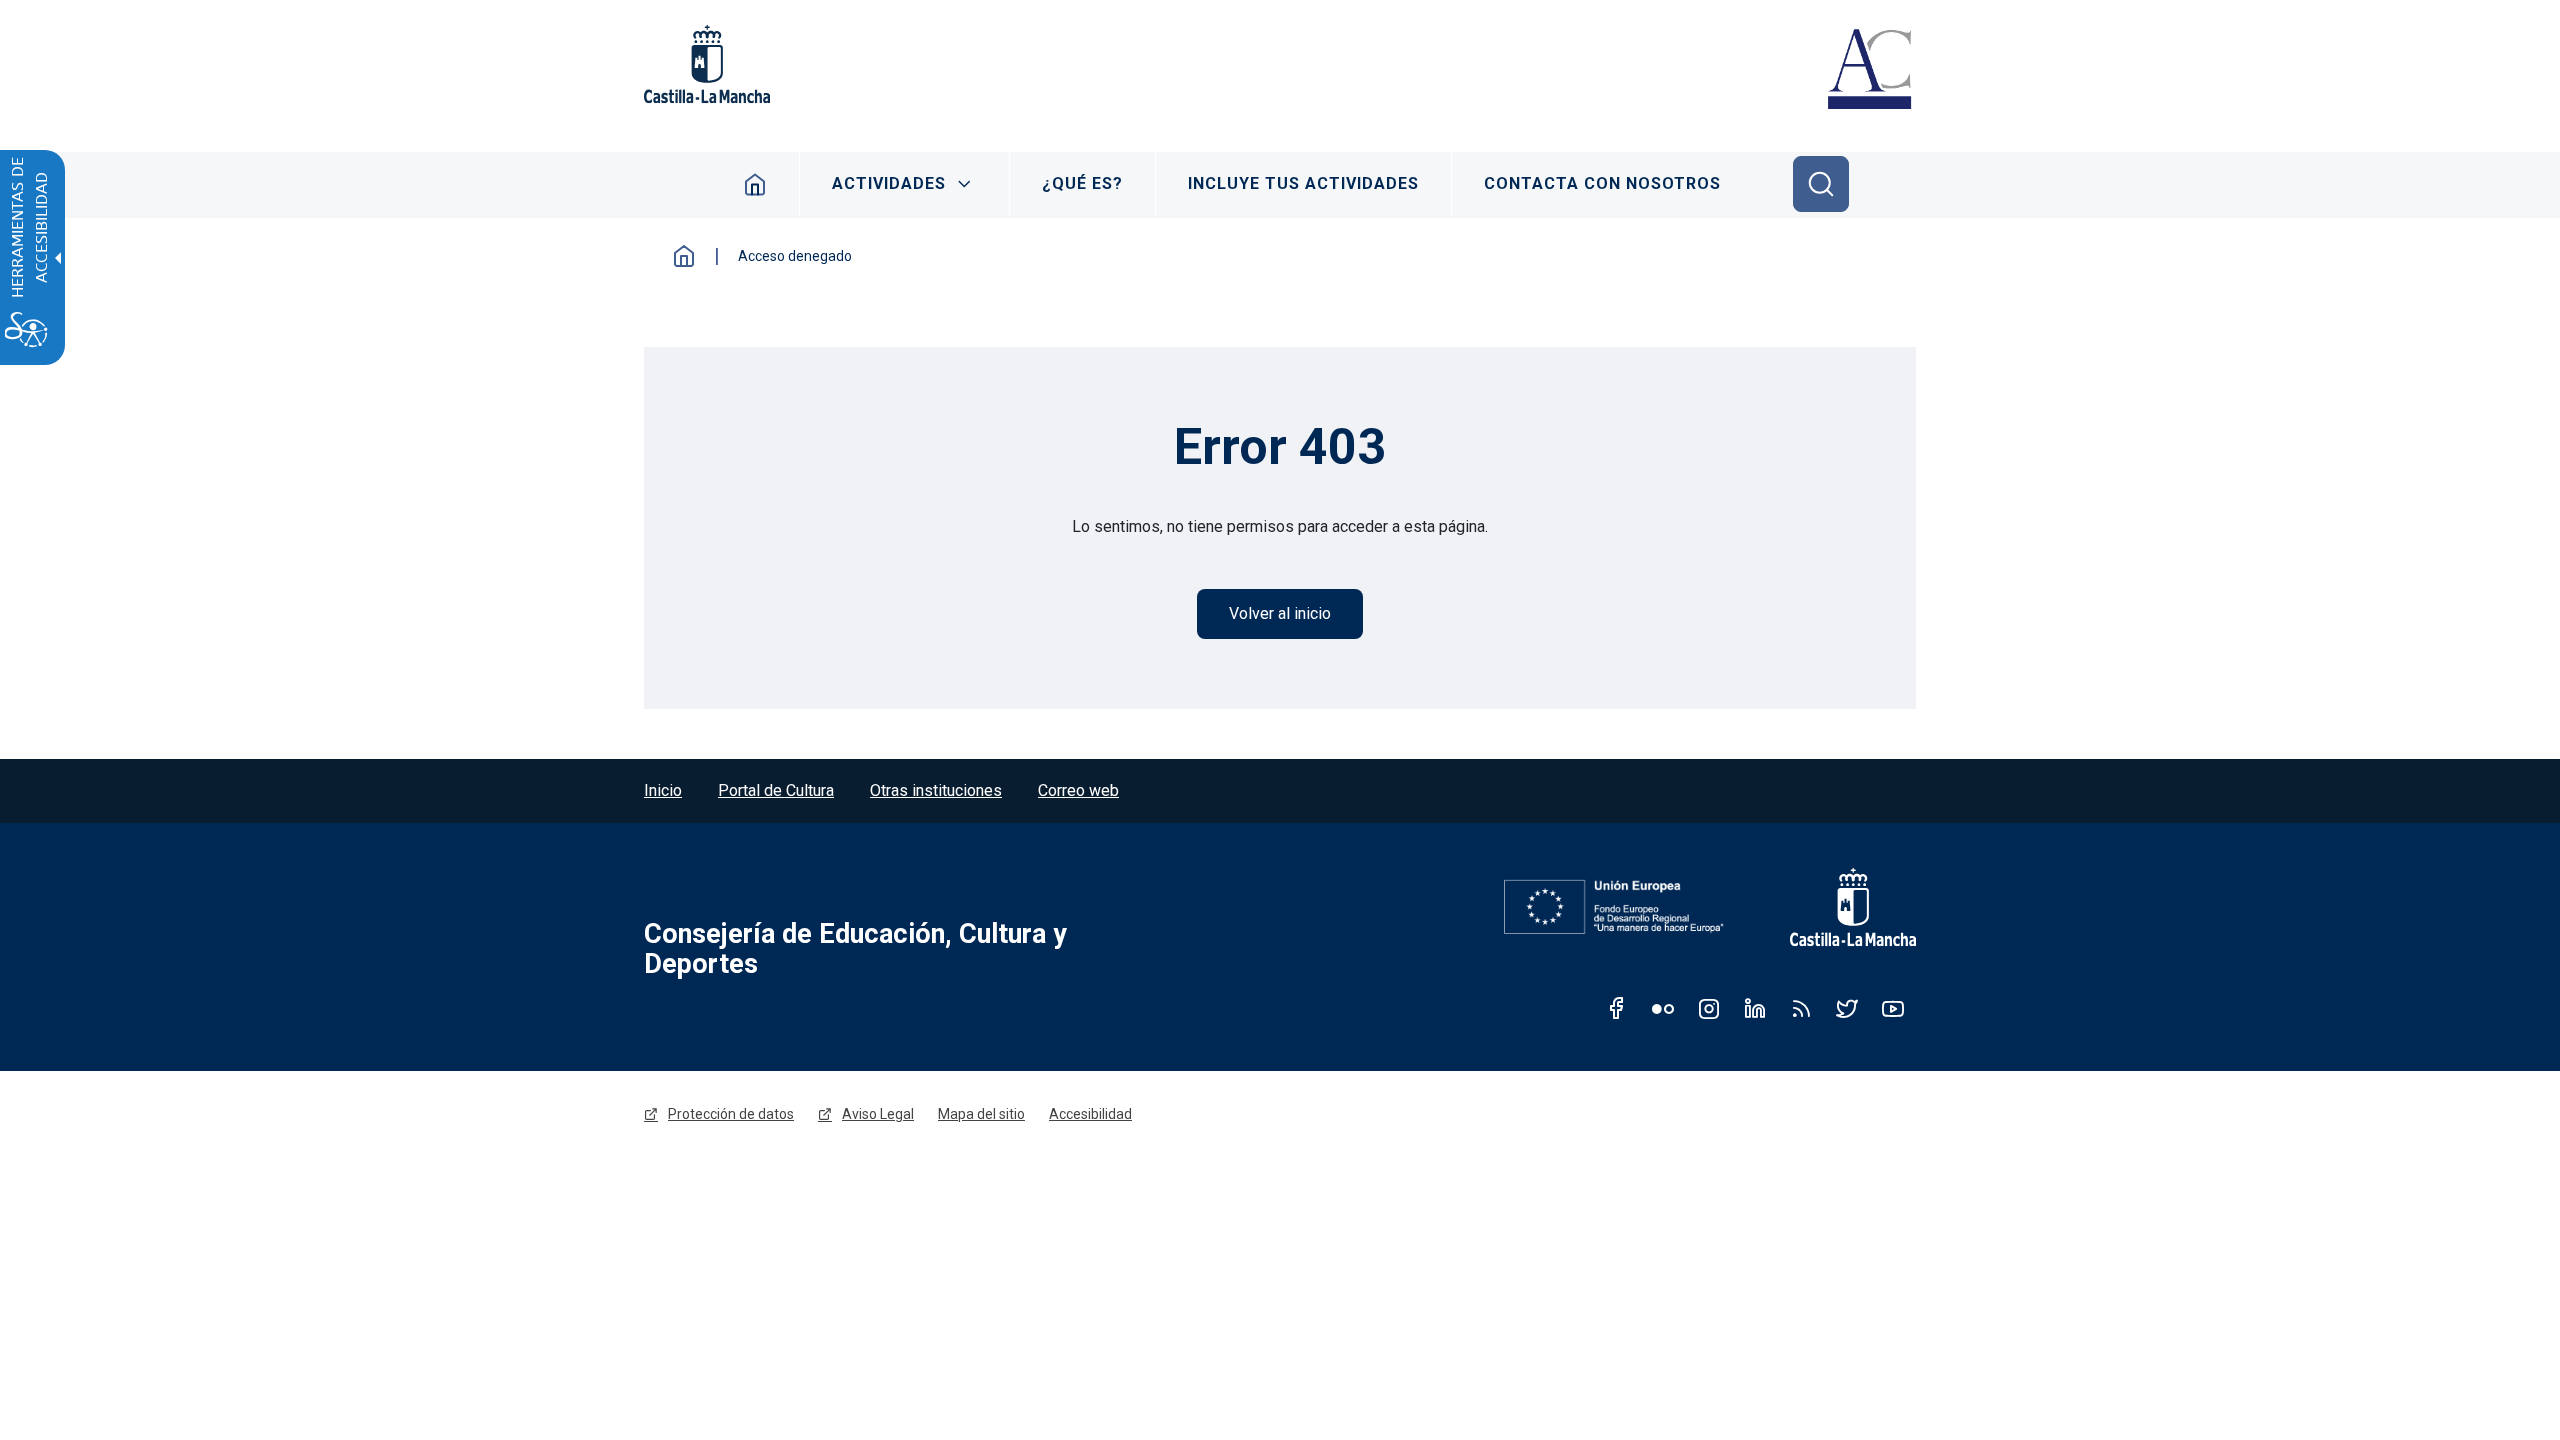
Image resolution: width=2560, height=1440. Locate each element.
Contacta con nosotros (1602, 183)
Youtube (1893, 1008)
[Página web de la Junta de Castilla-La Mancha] (707, 64)
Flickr (1663, 1008)
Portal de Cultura (776, 790)
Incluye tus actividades (1303, 183)
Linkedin (1755, 1008)
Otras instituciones (936, 790)
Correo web (1078, 790)
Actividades (889, 183)
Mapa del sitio (981, 1114)
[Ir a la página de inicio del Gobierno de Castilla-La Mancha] (1840, 907)
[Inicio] (1869, 72)
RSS (1801, 1008)
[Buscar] (1821, 184)
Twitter (1847, 1008)
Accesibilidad (1090, 1114)
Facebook (1617, 1008)
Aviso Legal (878, 1114)
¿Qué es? (1082, 183)
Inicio (755, 184)
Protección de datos (731, 1114)
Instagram (1709, 1008)
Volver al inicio (1280, 613)
